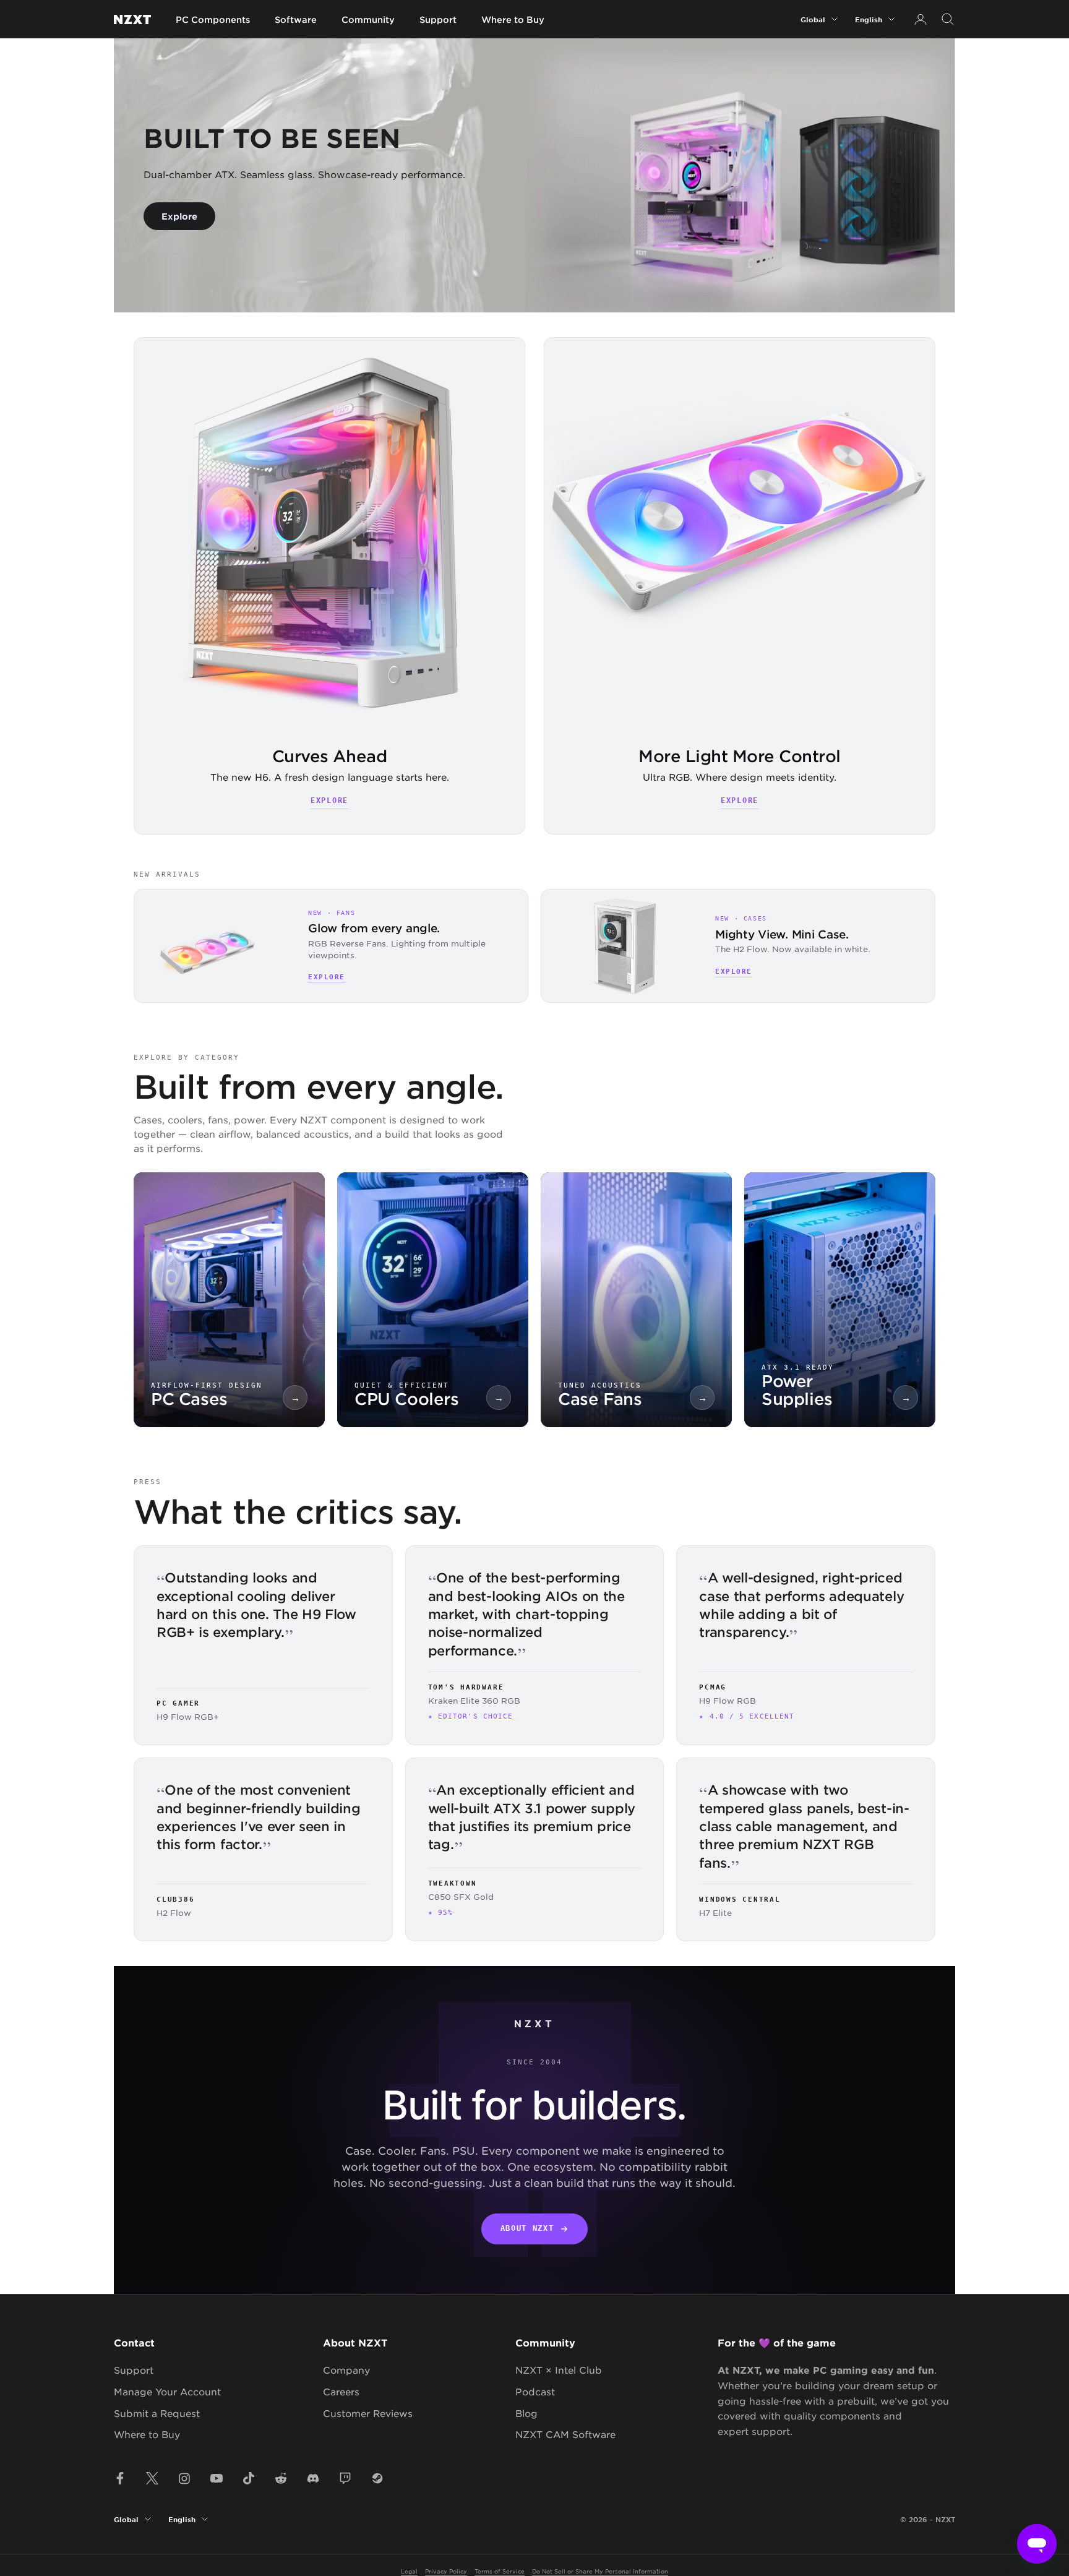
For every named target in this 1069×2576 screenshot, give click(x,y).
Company (346, 2370)
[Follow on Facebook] (120, 2478)
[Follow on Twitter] (152, 2478)
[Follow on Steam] (377, 2478)
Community (368, 19)
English (869, 19)
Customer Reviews (368, 2413)
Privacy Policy (446, 2571)
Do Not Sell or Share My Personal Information (600, 2571)
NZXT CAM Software (565, 2434)
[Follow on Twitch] (345, 2478)
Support (438, 19)
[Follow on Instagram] (184, 2478)
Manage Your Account (167, 2391)
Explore (179, 216)
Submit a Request (157, 2413)
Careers (341, 2391)
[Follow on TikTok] (249, 2478)
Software (296, 19)
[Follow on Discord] (313, 2478)
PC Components (213, 19)
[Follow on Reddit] (281, 2478)
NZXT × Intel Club (559, 2370)
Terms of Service (500, 2571)
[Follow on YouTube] (217, 2478)
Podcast (535, 2391)
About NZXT (527, 2228)
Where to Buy (513, 19)
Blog (526, 2413)
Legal (409, 2571)
